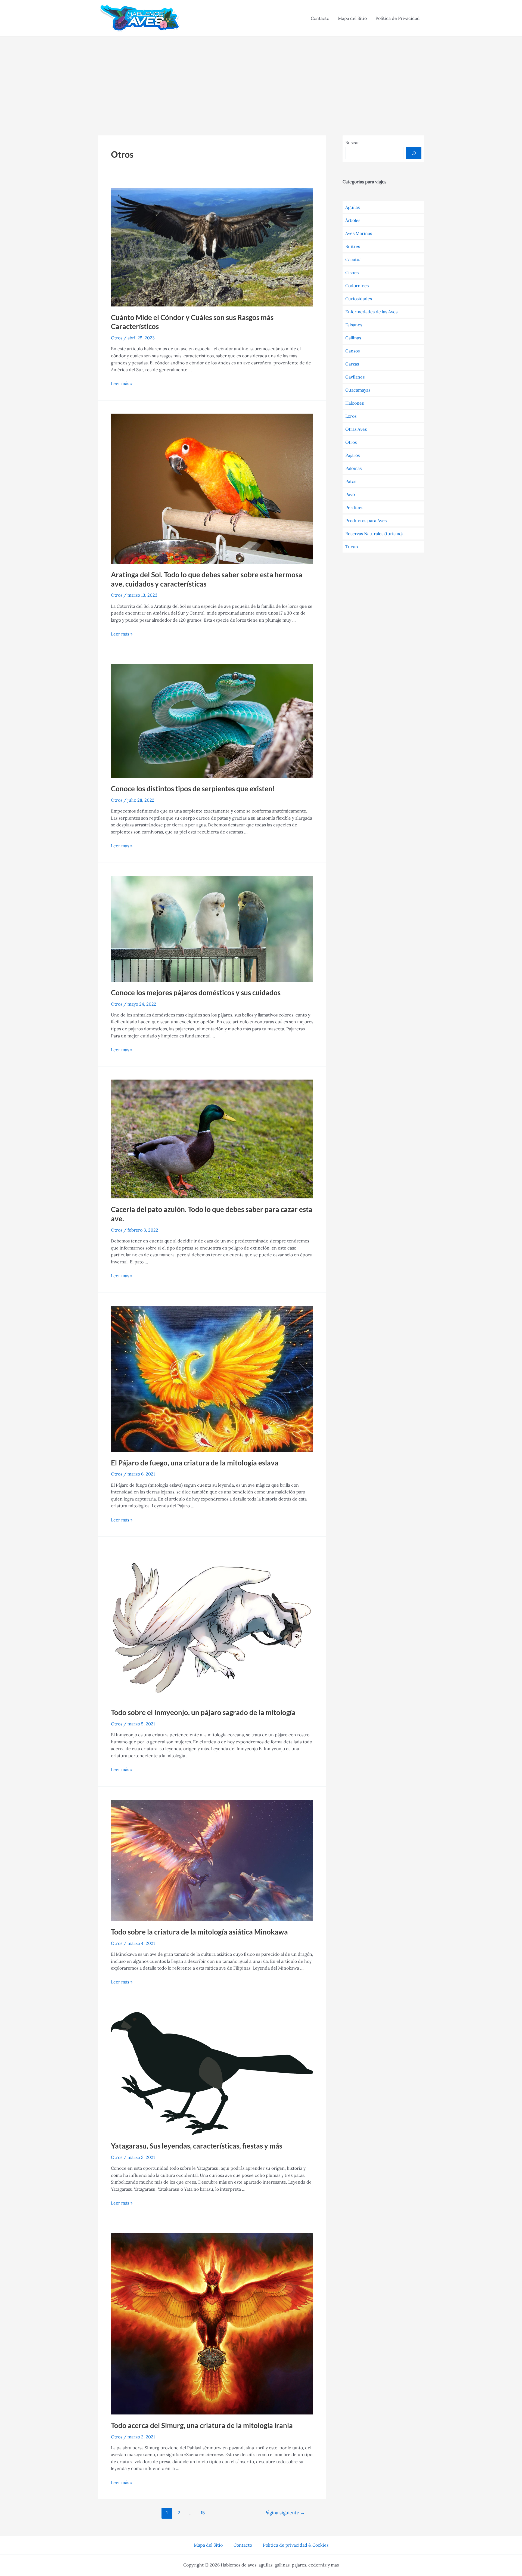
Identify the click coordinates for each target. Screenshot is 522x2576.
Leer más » (122, 383)
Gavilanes (355, 377)
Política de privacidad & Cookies (296, 2545)
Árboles (353, 220)
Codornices (357, 286)
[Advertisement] (261, 77)
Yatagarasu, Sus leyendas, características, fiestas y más (197, 2146)
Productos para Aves (366, 520)
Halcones (355, 403)
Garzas (352, 364)
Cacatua (353, 259)
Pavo (350, 494)
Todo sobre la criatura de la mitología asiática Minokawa (199, 1932)
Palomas (353, 468)
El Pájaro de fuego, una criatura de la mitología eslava (195, 1463)
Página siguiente (285, 2513)
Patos (351, 481)
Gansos (352, 351)
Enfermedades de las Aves (371, 312)
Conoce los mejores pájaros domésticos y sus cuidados (196, 993)
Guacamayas (358, 390)
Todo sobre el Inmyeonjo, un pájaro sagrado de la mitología (203, 1712)
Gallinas (353, 338)
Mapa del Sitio (352, 18)
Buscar (352, 142)
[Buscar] (414, 153)
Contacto (320, 18)
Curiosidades (359, 299)
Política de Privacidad (398, 18)
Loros (351, 416)
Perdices (354, 507)
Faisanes (354, 325)
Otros (117, 338)
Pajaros (352, 455)
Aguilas (352, 207)
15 (203, 2513)
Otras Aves (356, 429)
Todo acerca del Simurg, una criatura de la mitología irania (202, 2425)
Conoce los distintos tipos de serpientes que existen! (193, 789)
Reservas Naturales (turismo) (374, 534)
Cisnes (352, 272)
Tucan (352, 547)
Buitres (353, 246)
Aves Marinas (359, 233)
